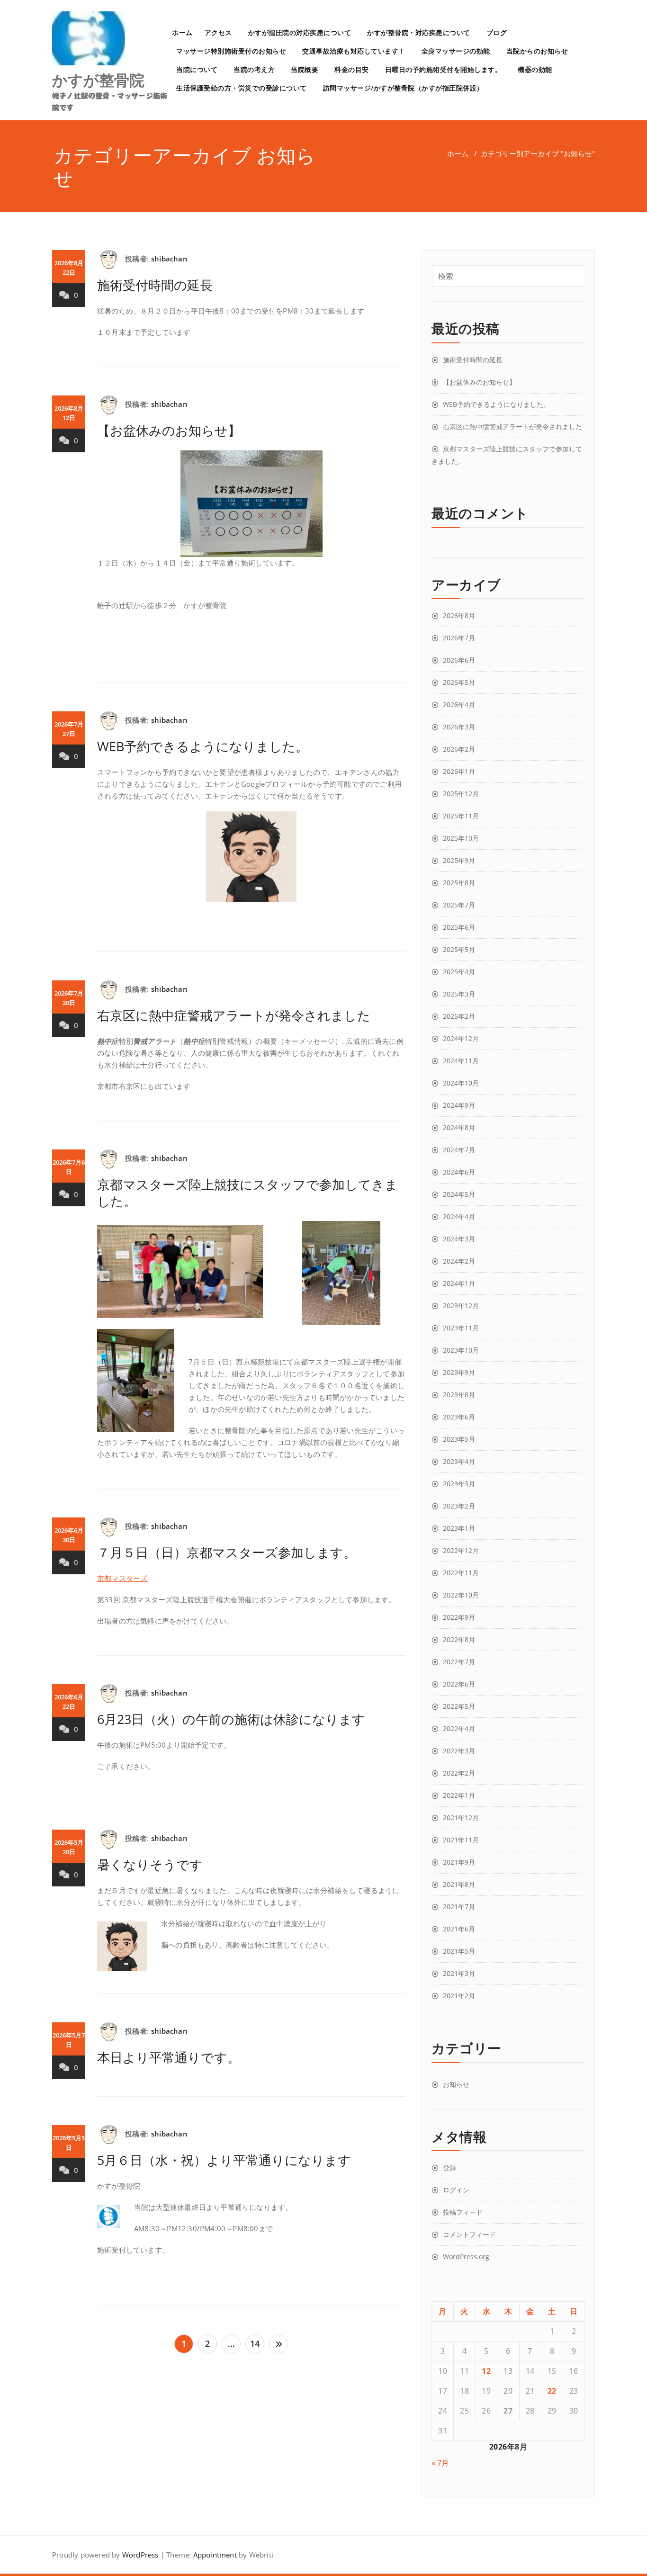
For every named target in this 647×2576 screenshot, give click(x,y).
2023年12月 (461, 1306)
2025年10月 (461, 838)
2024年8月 (459, 1127)
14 (255, 2343)
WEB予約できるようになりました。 (203, 746)
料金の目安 (352, 69)
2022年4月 (459, 1728)
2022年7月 (459, 1662)
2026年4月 (459, 705)
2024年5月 (459, 1194)
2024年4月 (459, 1216)
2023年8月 (459, 1395)
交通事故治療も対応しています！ (354, 51)
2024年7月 (459, 1150)
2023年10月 (461, 1350)
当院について (197, 69)
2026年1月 (459, 771)
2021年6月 (459, 1929)
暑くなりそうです (150, 1864)
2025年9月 (459, 860)
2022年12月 (461, 1550)
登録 (449, 2168)
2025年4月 (459, 972)
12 (486, 2371)
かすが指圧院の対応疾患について (300, 32)
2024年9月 (459, 1105)
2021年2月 (459, 1996)
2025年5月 (459, 949)
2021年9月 (459, 1862)
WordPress (140, 2555)
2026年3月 (459, 727)
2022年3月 (459, 1751)
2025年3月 (459, 994)
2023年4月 (459, 1461)
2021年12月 (461, 1818)
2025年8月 (459, 883)
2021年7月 (459, 1907)
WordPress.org (466, 2257)
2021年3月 (459, 1973)
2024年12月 (461, 1038)
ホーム (182, 32)
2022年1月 (459, 1795)
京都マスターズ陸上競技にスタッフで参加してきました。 (247, 1193)
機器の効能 (535, 69)
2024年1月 (459, 1283)
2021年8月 (459, 1884)
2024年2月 (459, 1261)
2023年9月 (459, 1372)
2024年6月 (459, 1172)
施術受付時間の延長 (155, 285)
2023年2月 (459, 1506)
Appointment (214, 2555)
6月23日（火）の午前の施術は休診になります (231, 1719)
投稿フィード (463, 2212)
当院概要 (305, 69)
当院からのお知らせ (537, 51)
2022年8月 (459, 1639)
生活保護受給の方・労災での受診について (242, 88)
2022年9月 (459, 1617)
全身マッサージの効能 (456, 51)
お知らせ (456, 2084)
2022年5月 (459, 1706)
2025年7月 (459, 905)
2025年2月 (459, 1016)
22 (552, 2391)
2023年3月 (459, 1484)
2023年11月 (461, 1328)
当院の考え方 (254, 69)
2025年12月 (461, 794)
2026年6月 (459, 660)
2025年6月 (459, 927)
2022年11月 (461, 1573)
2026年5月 (459, 682)
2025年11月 (461, 816)
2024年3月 (459, 1239)
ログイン (456, 2190)
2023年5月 (459, 1439)
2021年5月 (459, 1951)
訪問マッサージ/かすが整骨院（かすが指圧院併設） (403, 88)
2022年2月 (459, 1773)
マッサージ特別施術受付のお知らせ (231, 51)
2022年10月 (461, 1595)
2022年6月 (459, 1684)
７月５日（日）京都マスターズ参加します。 (227, 1552)
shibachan (169, 259)
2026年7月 (459, 638)
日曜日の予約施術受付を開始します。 (444, 69)
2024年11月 (461, 1061)
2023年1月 (459, 1528)
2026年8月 (459, 615)
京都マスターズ (122, 1578)
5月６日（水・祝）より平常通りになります (224, 2160)
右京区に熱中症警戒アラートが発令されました (234, 1015)
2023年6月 (459, 1417)
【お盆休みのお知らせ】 (169, 430)
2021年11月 (461, 1840)
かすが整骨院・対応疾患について (419, 32)
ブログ (497, 32)
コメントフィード (469, 2234)
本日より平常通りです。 (169, 2057)
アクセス (218, 32)
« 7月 (440, 2463)
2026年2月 (459, 749)
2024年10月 (461, 1083)
